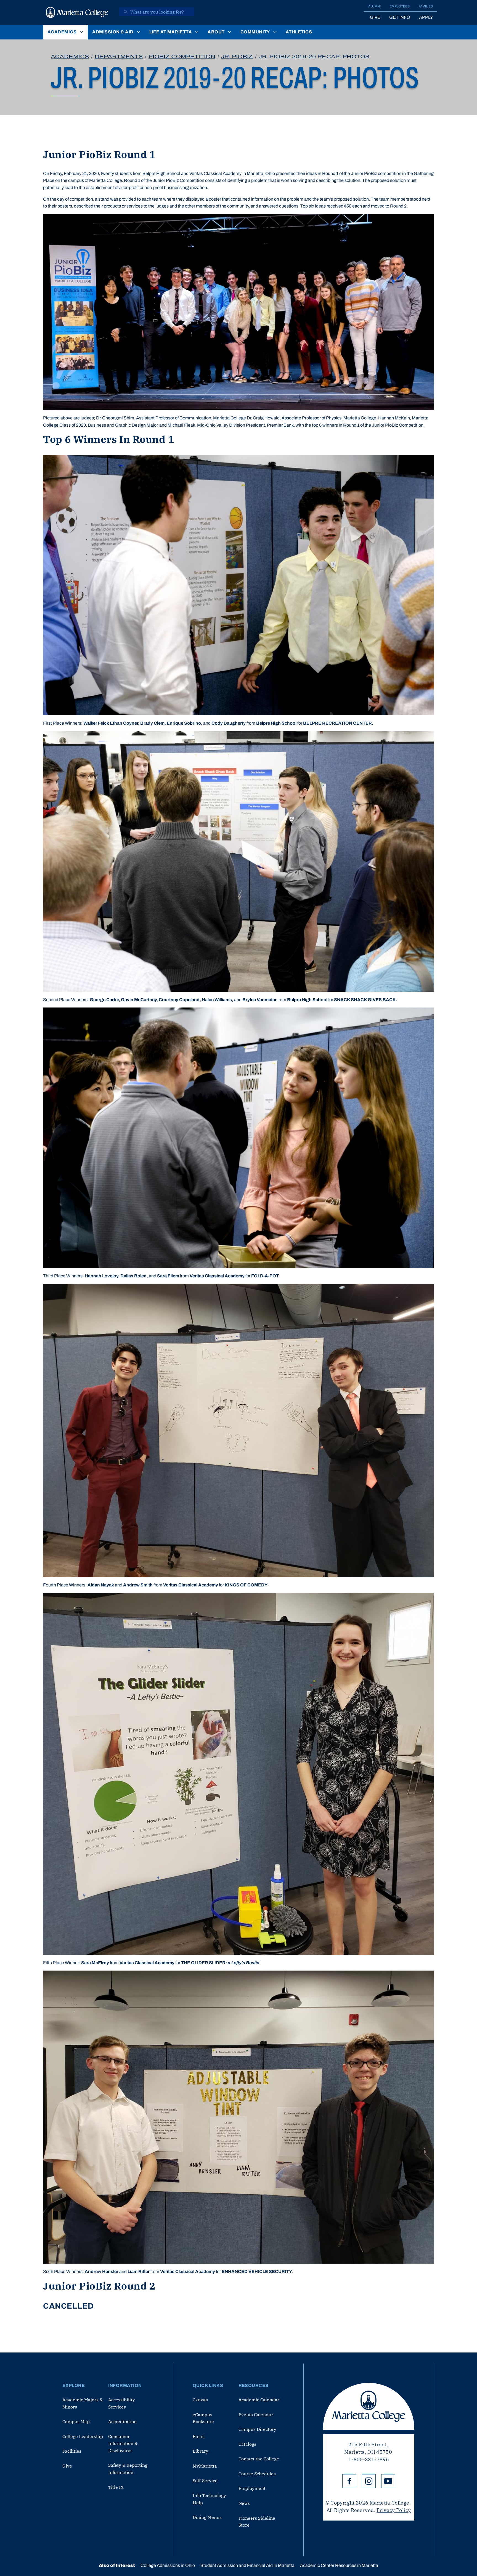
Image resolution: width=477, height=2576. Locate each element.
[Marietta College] (77, 12)
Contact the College (259, 2459)
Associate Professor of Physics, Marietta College (329, 418)
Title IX (116, 2487)
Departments (119, 57)
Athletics (299, 32)
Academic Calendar (259, 2400)
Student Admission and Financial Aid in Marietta (247, 2565)
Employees (400, 6)
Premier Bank (280, 425)
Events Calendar (256, 2415)
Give (375, 17)
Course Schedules (257, 2474)
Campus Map (76, 2421)
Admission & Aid (113, 32)
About (216, 32)
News (244, 2503)
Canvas (200, 2400)
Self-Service (205, 2481)
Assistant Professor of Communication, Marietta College (191, 418)
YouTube (388, 2481)
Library (201, 2451)
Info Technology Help (209, 2499)
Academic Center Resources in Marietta (339, 2565)
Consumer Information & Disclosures (123, 2443)
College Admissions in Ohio (168, 2565)
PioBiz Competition (182, 57)
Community (255, 32)
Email (199, 2436)
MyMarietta (205, 2466)
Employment (252, 2488)
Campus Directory (257, 2429)
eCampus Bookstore (203, 2418)
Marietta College (369, 2406)
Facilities (72, 2451)
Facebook (349, 2481)
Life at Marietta (171, 32)
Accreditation (122, 2421)
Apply (426, 17)
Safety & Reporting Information (128, 2469)
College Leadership (83, 2436)
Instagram (369, 2481)
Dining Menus (207, 2517)
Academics (62, 32)
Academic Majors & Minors (83, 2403)
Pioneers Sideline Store (257, 2522)
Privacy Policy (394, 2510)
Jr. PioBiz (237, 57)
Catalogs (247, 2444)
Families (426, 6)
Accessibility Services (122, 2403)
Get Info (400, 17)
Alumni (374, 6)
